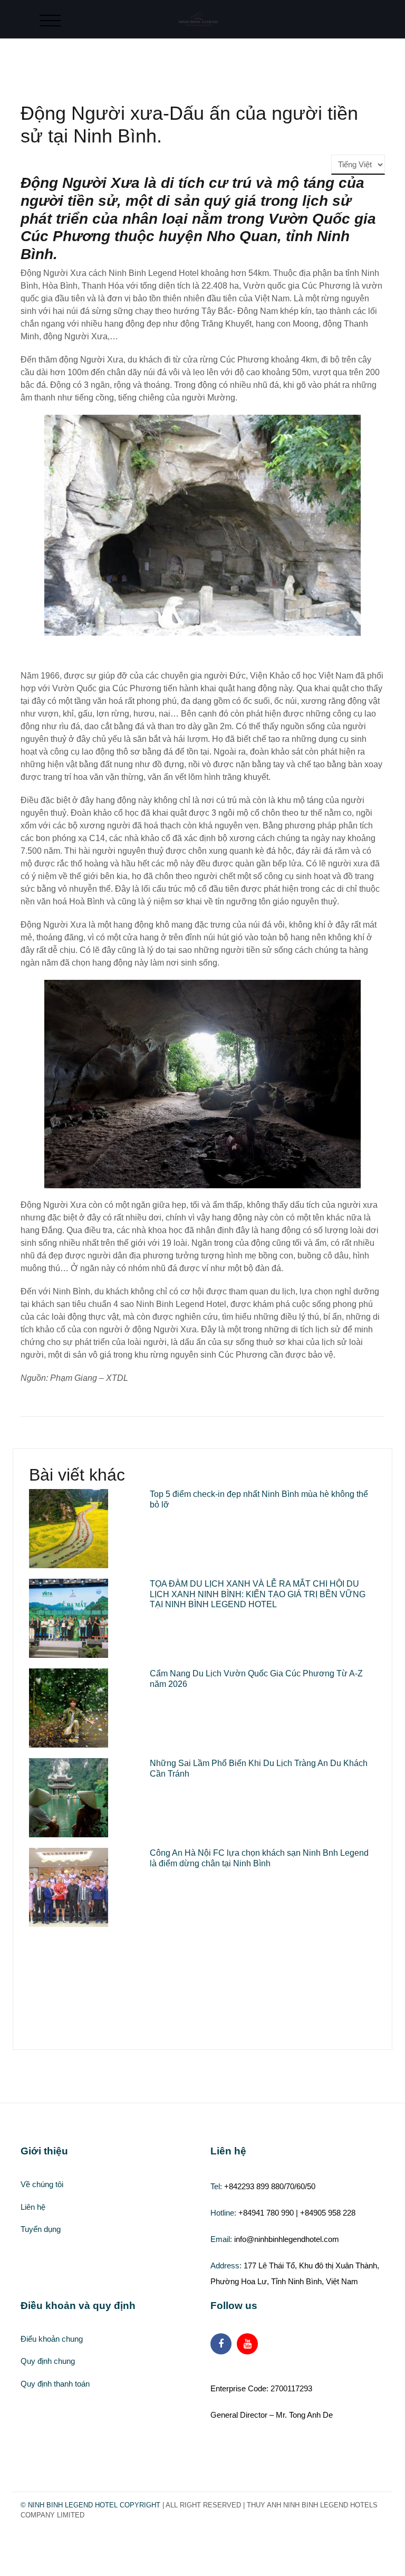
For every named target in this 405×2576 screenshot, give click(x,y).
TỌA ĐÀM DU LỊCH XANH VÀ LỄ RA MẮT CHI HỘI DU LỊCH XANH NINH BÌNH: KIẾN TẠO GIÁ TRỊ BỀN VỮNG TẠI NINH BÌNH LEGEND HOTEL (258, 1594)
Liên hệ (33, 2207)
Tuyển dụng (41, 2229)
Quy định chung (48, 2361)
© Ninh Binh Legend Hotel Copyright (90, 2505)
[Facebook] (221, 2344)
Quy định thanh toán (55, 2384)
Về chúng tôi (42, 2184)
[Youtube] (247, 2344)
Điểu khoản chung (52, 2339)
